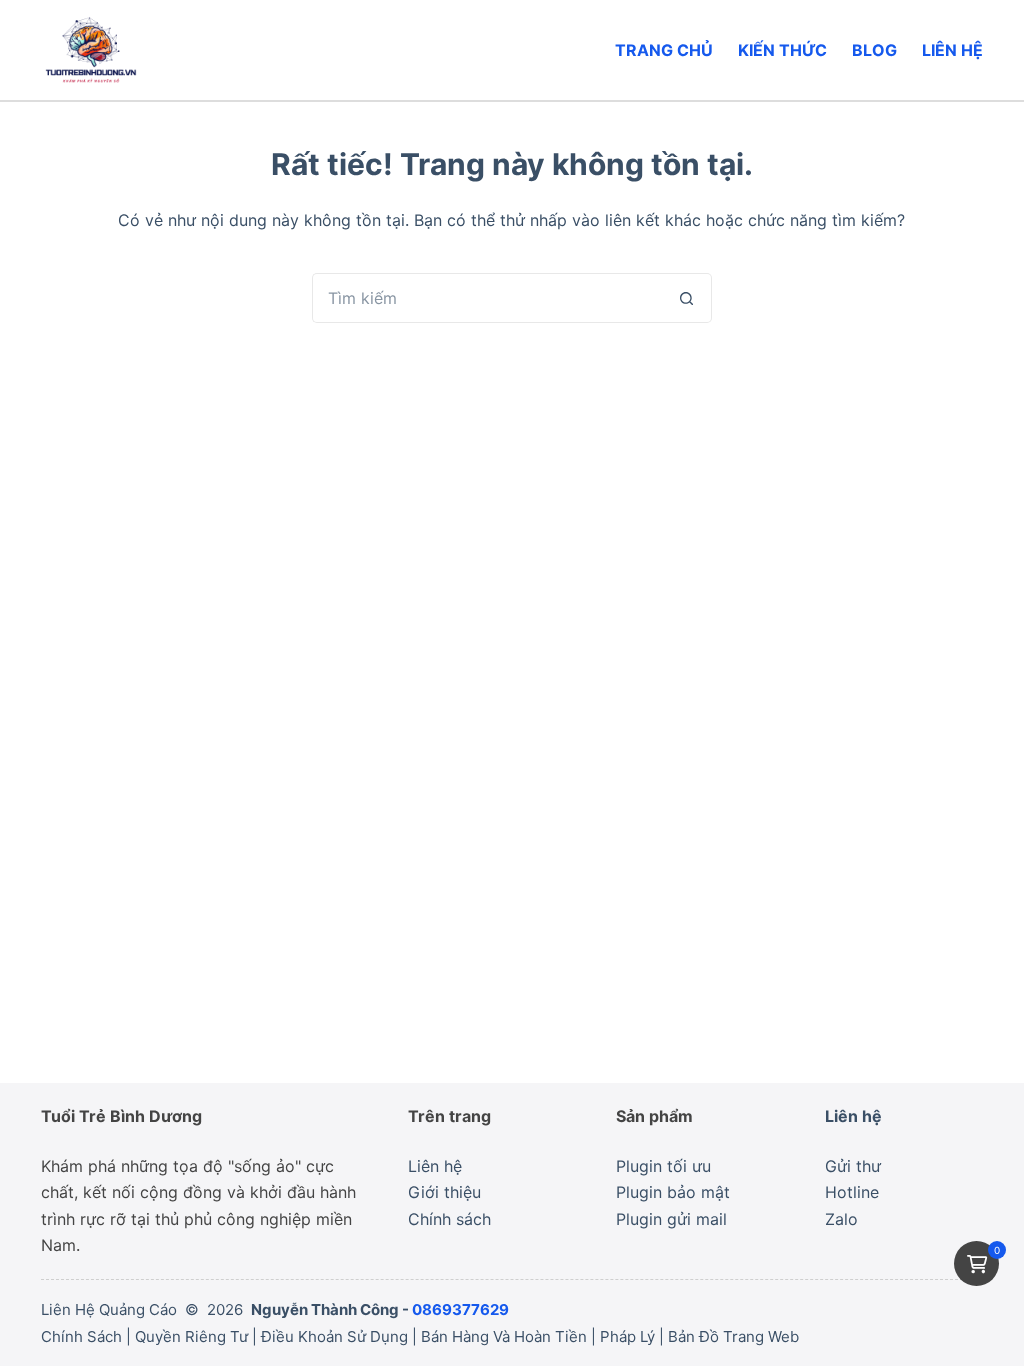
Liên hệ (952, 50)
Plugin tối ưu (663, 1166)
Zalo (841, 1219)
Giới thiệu (444, 1192)
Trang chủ (664, 50)
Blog (874, 50)
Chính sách (449, 1219)
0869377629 (460, 1309)
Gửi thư (853, 1166)
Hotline (852, 1192)
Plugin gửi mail (671, 1219)
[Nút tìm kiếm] (687, 298)
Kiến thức (782, 50)
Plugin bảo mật (673, 1192)
